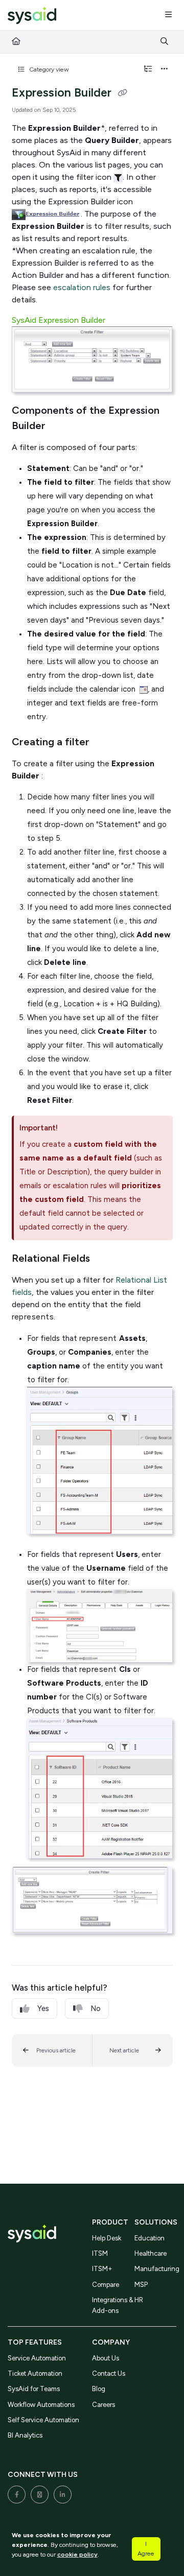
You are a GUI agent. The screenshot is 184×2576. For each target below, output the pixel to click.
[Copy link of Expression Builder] (123, 93)
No (96, 2008)
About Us (106, 2358)
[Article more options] (165, 69)
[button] (52, 2050)
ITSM (100, 2253)
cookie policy (77, 2554)
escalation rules (82, 287)
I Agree (146, 2548)
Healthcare (151, 2253)
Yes (43, 2008)
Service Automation (37, 2358)
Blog (99, 2389)
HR (139, 2300)
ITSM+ (102, 2269)
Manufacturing (156, 2269)
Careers (103, 2405)
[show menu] (168, 15)
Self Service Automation (43, 2420)
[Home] (32, 16)
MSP (141, 2285)
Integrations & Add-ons (113, 2305)
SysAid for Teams (34, 2389)
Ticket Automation (35, 2373)
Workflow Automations (41, 2405)
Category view (48, 69)
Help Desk (107, 2238)
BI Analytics (25, 2435)
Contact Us (109, 2373)
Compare (106, 2285)
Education (149, 2238)
